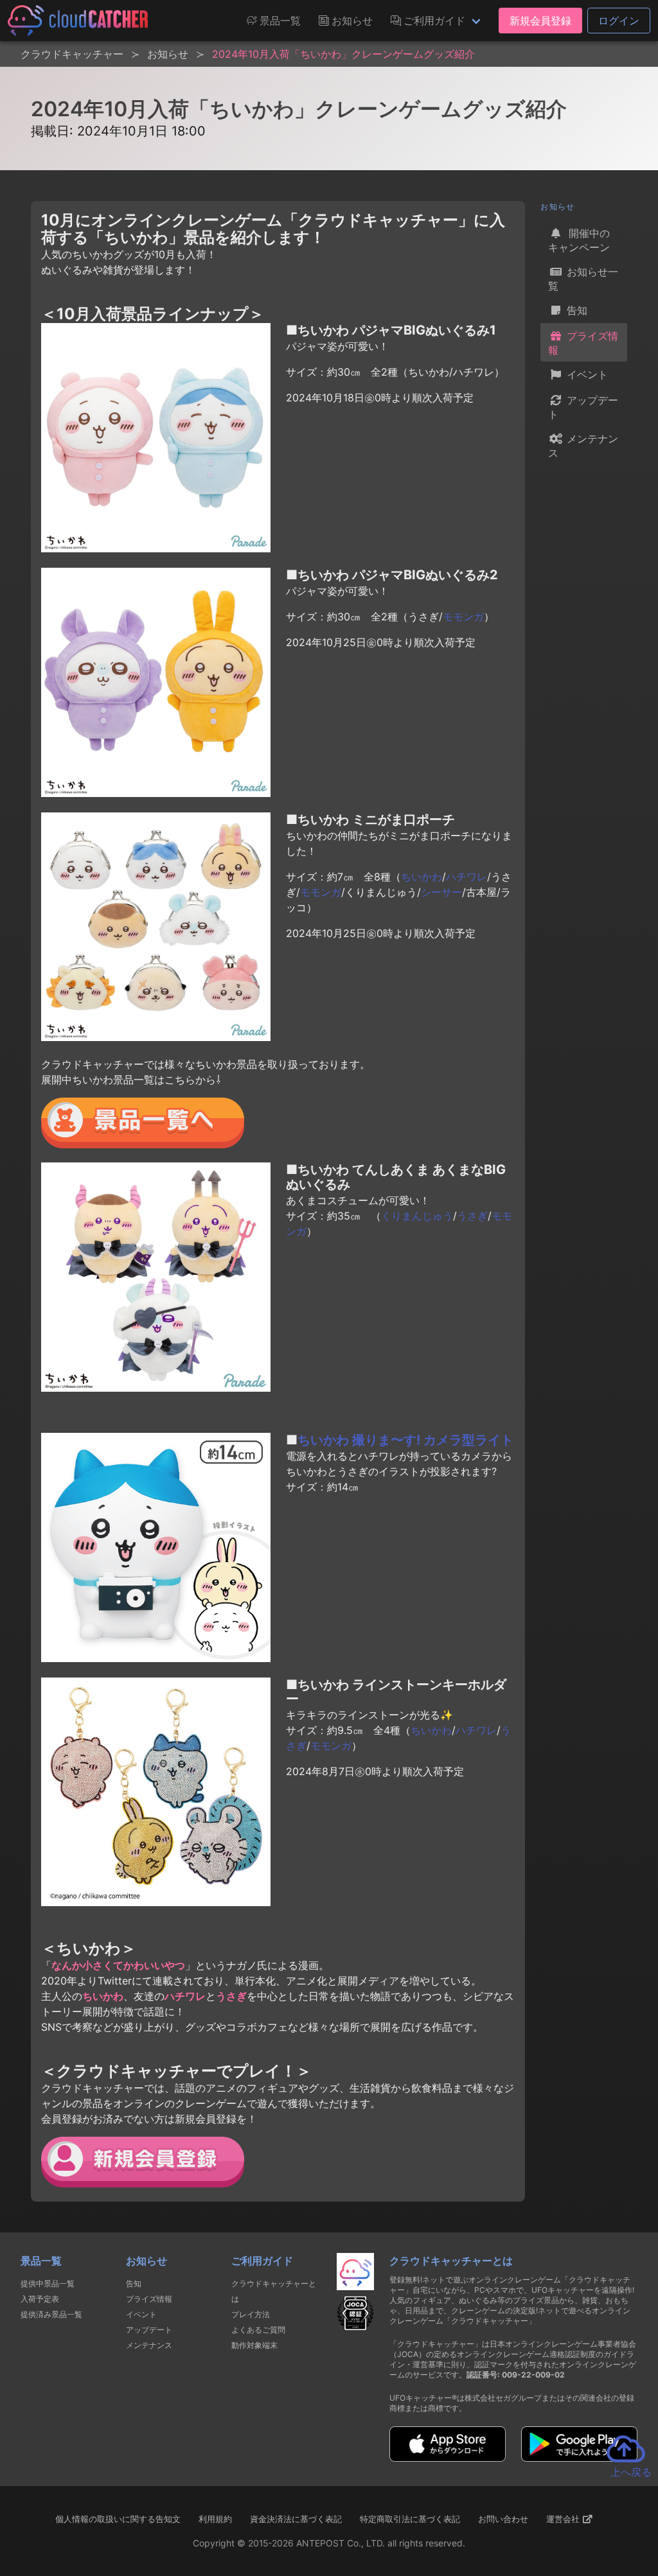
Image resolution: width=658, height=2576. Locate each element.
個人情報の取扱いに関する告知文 (118, 2519)
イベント (586, 374)
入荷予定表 (40, 2299)
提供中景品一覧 (48, 2283)
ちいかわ (422, 877)
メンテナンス (583, 446)
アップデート (583, 407)
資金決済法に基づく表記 (296, 2519)
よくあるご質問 (258, 2330)
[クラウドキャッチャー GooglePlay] (579, 2458)
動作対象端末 (254, 2345)
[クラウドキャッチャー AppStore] (448, 2458)
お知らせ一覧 (583, 279)
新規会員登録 (540, 21)
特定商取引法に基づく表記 (410, 2519)
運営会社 (564, 2519)
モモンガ (463, 617)
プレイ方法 (251, 2314)
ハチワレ (467, 877)
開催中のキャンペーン (579, 240)
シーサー (441, 892)
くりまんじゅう (417, 1216)
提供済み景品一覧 (51, 2314)
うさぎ (472, 1216)
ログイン (619, 21)
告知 (575, 310)
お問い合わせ (503, 2519)
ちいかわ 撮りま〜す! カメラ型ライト (405, 1440)
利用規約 (215, 2519)
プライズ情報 (583, 343)
